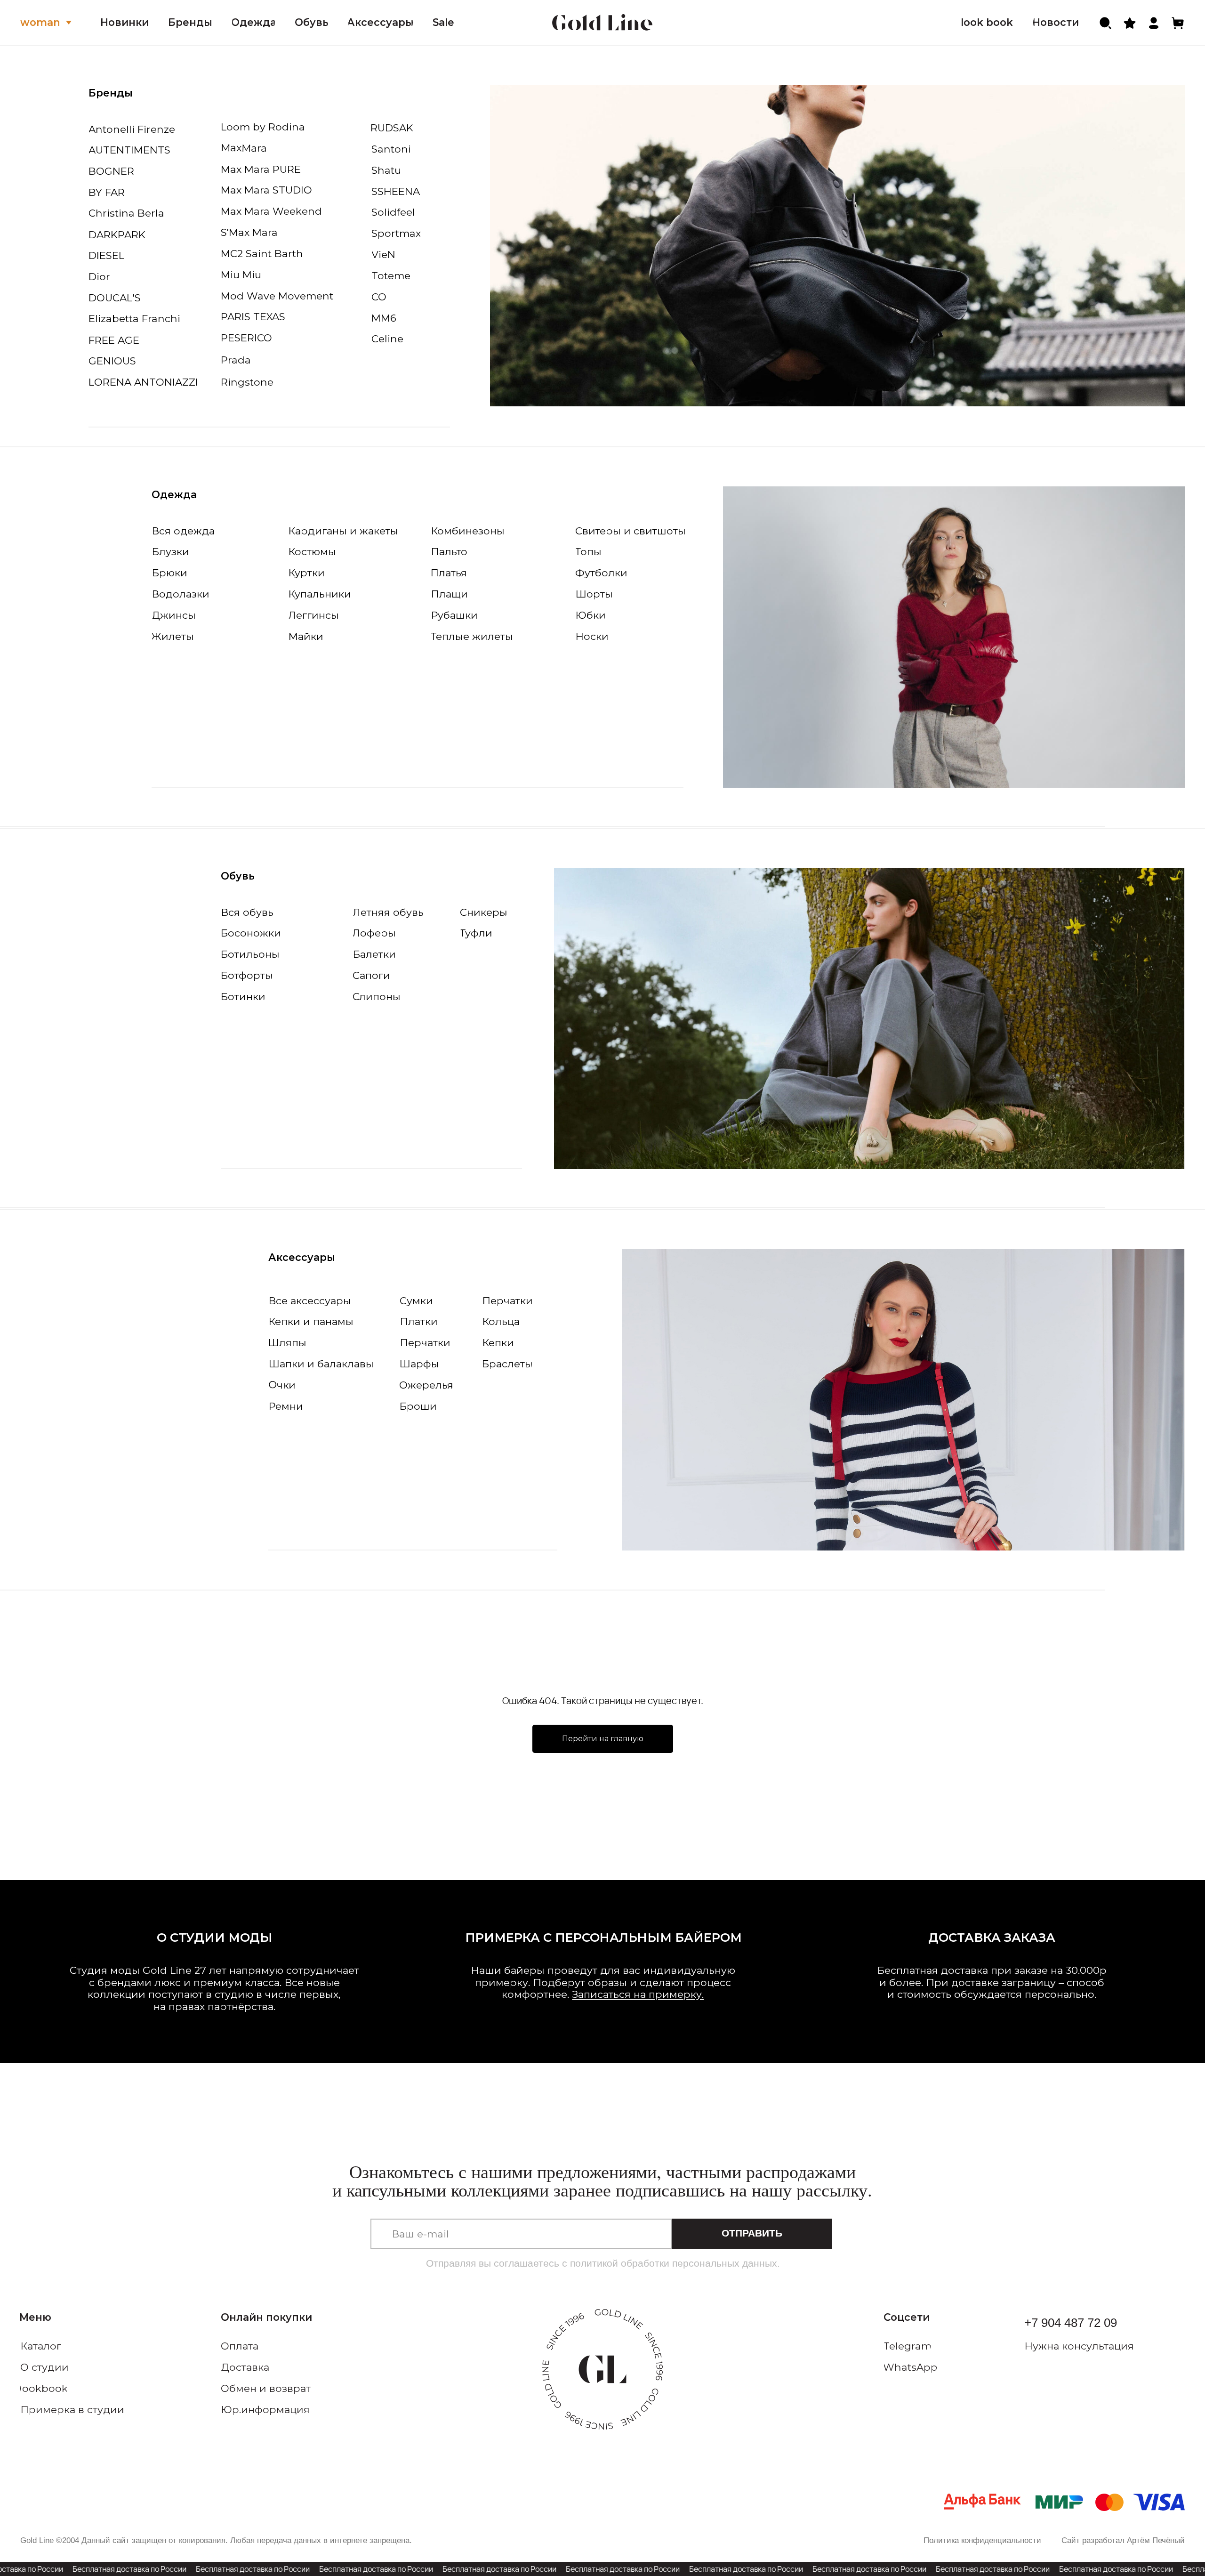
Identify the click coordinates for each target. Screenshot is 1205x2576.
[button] (1095, 2346)
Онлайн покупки (266, 2317)
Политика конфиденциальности (982, 2540)
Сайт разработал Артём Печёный (1123, 2540)
